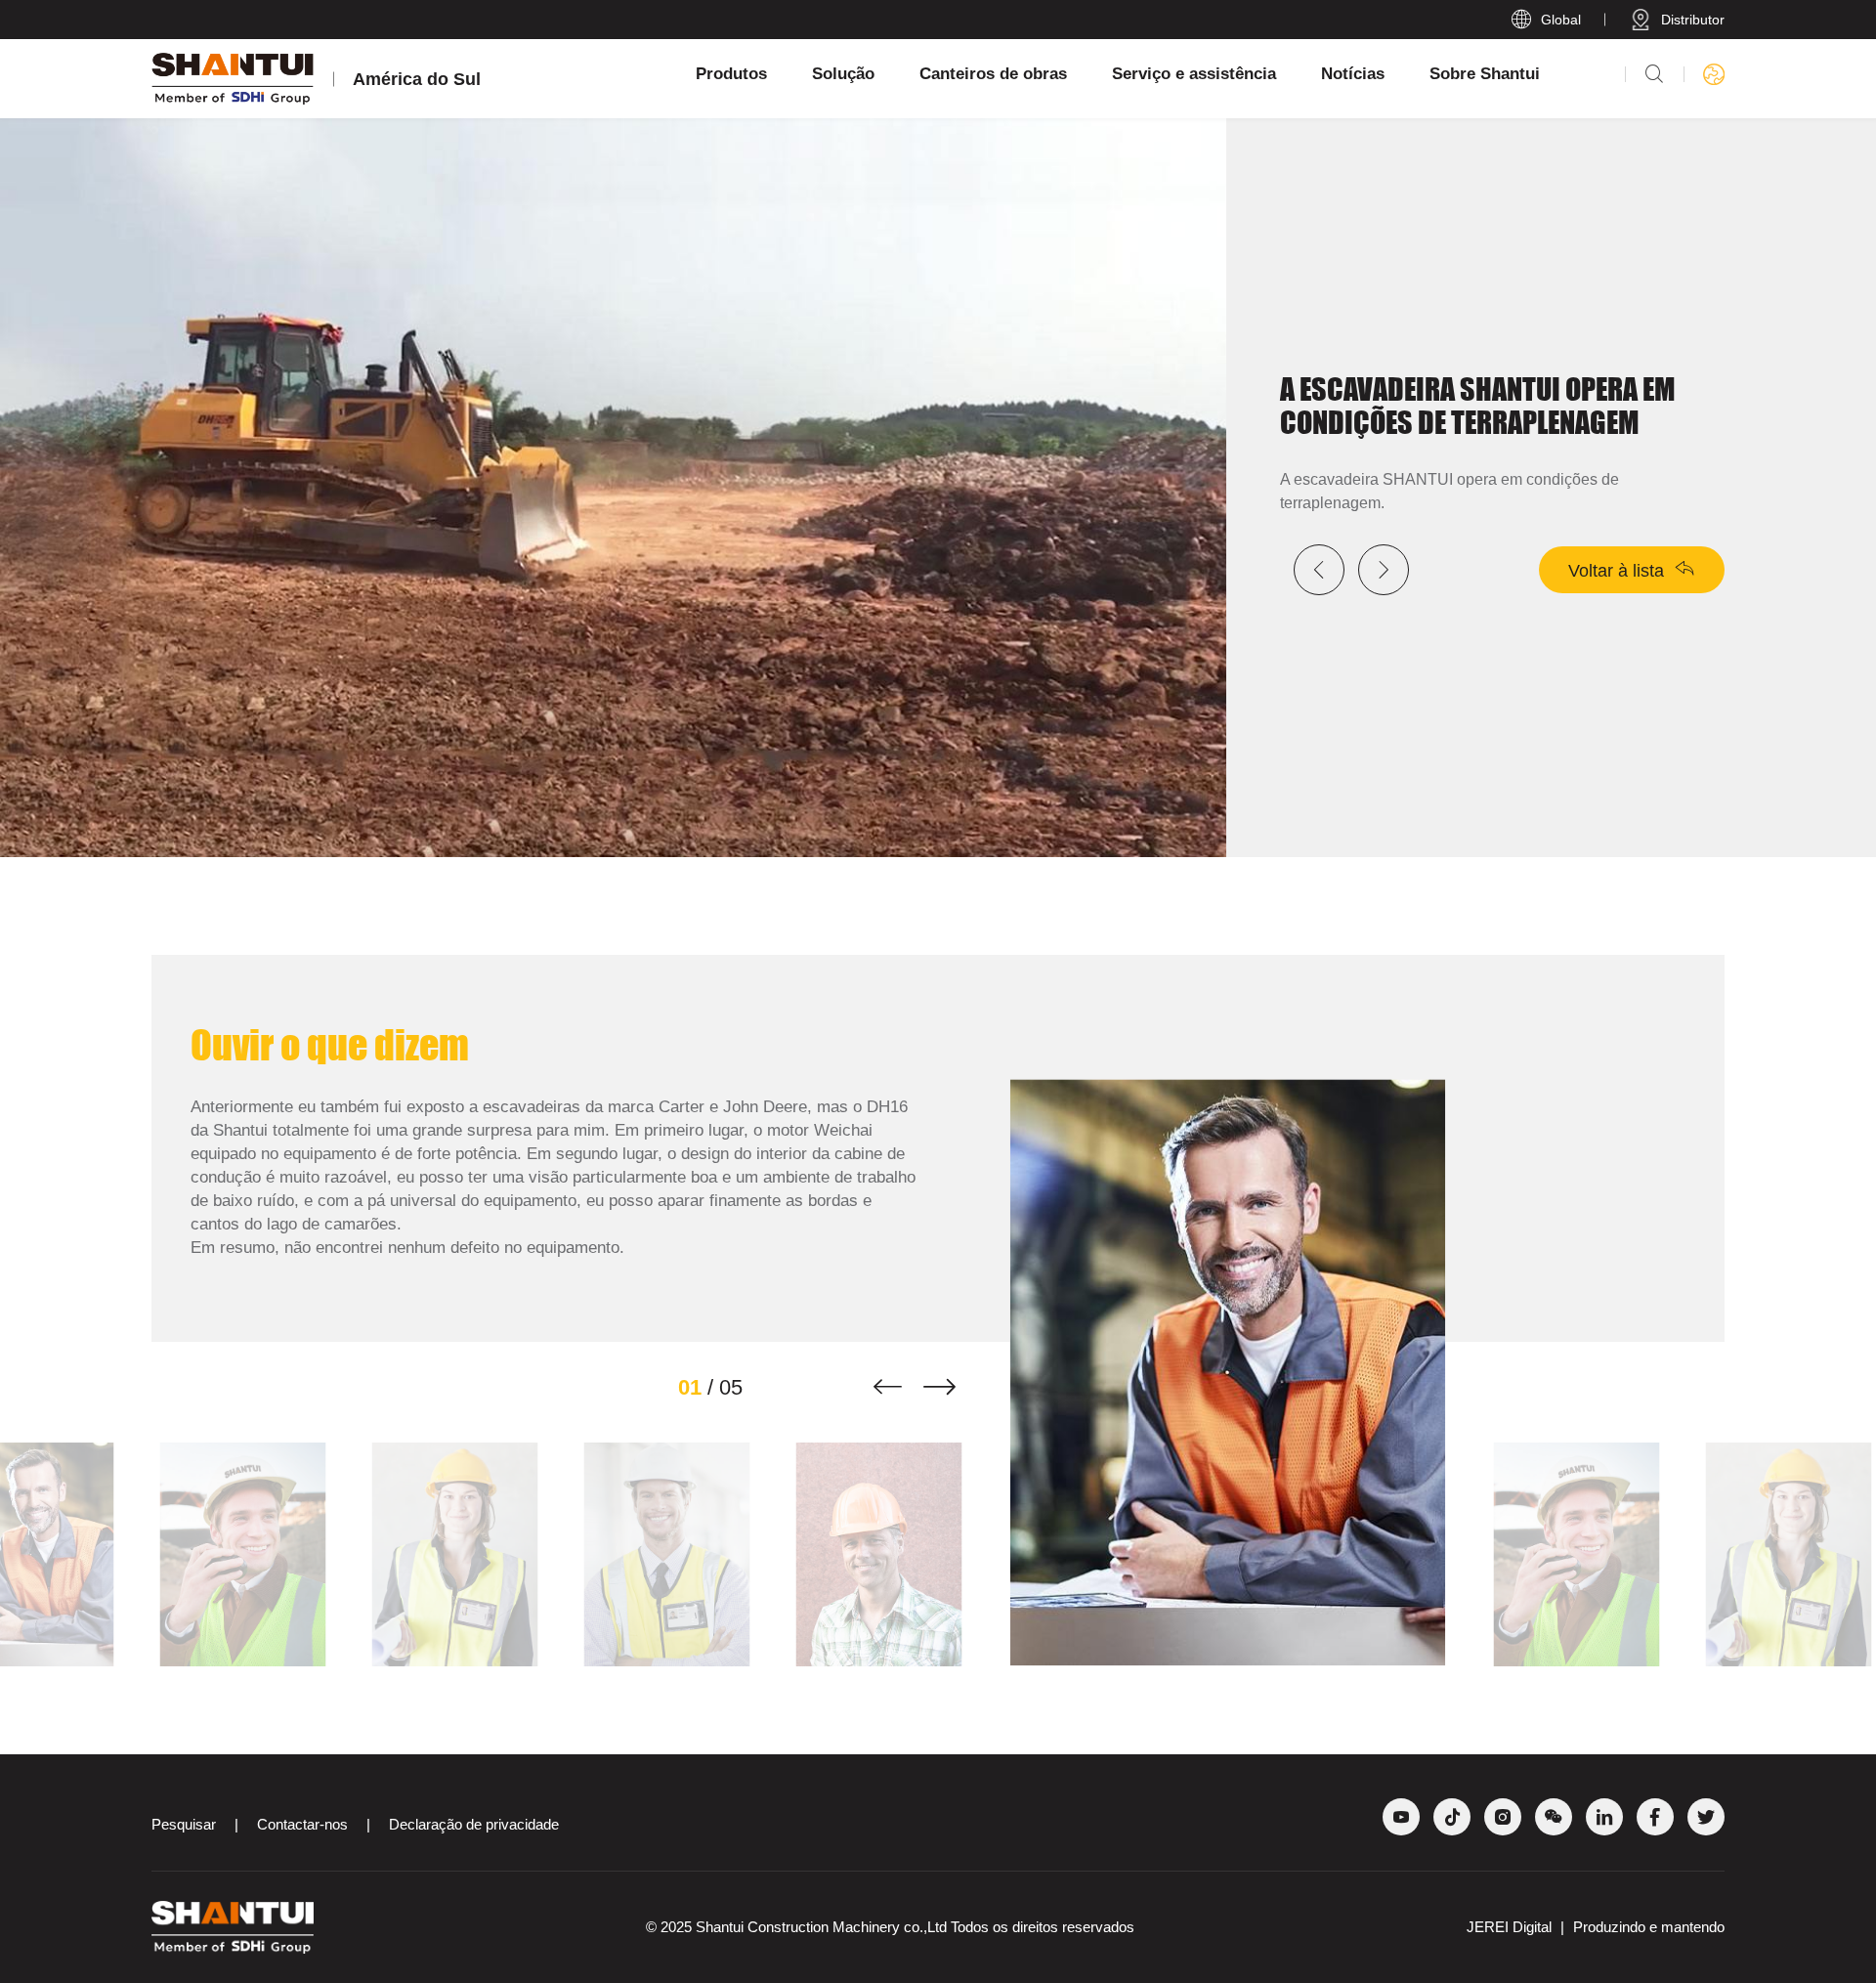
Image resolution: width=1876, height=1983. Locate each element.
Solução (843, 74)
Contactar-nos (302, 1824)
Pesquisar (184, 1824)
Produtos (731, 74)
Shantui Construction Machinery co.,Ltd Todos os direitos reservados (915, 1927)
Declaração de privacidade (474, 1824)
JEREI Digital (1511, 1927)
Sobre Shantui (1485, 74)
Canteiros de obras (993, 74)
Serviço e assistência (1194, 74)
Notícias (1353, 74)
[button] (888, 1387)
